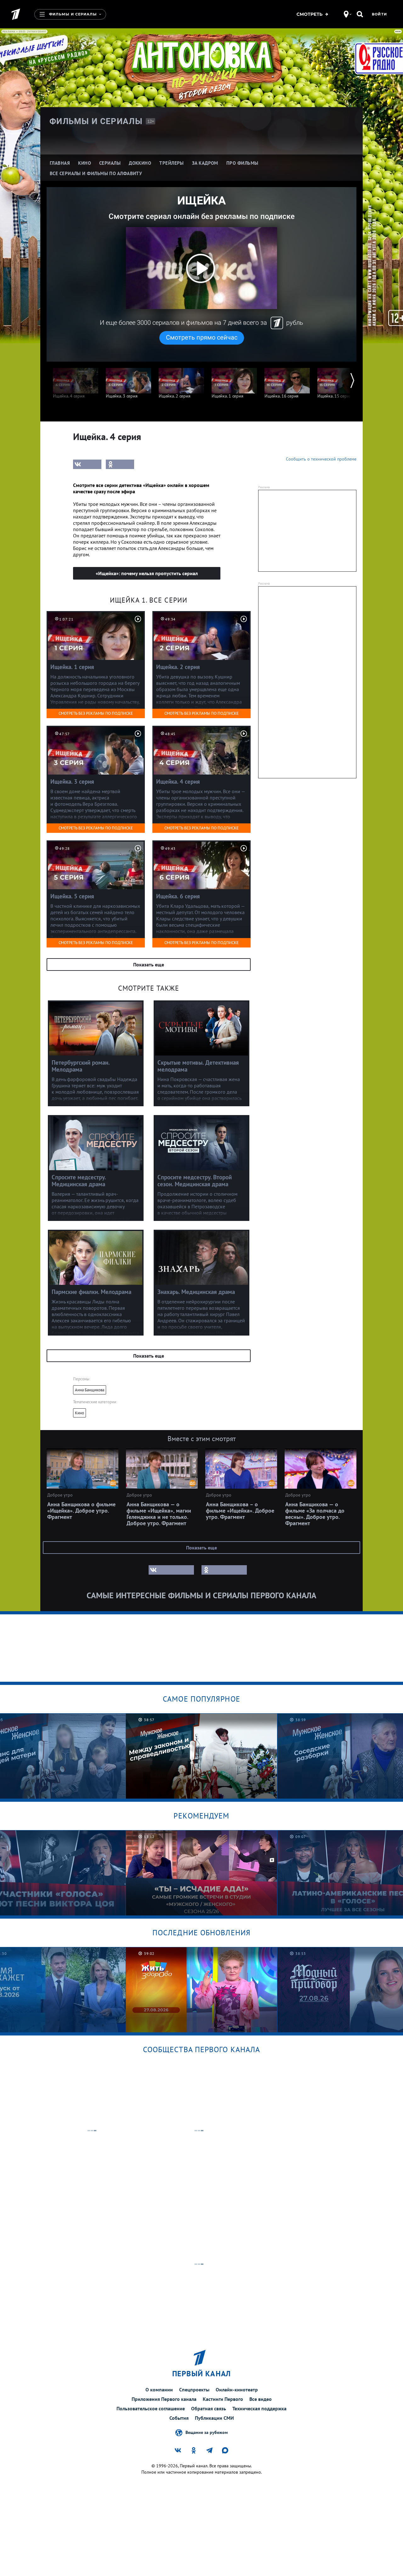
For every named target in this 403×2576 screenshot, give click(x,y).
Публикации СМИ (214, 2418)
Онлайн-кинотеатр (237, 2390)
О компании (159, 2390)
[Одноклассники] (120, 464)
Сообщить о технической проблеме (321, 459)
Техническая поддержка (259, 2408)
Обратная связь (209, 2408)
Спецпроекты (194, 2390)
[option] (76, 380)
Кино (79, 1413)
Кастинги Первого (223, 2399)
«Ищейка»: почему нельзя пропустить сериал (147, 573)
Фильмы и (96, 121)
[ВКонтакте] (87, 464)
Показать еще (149, 965)
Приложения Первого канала (164, 2399)
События (179, 2418)
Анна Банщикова (90, 1390)
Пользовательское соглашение (151, 2408)
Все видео (261, 2399)
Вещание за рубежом (207, 2432)
